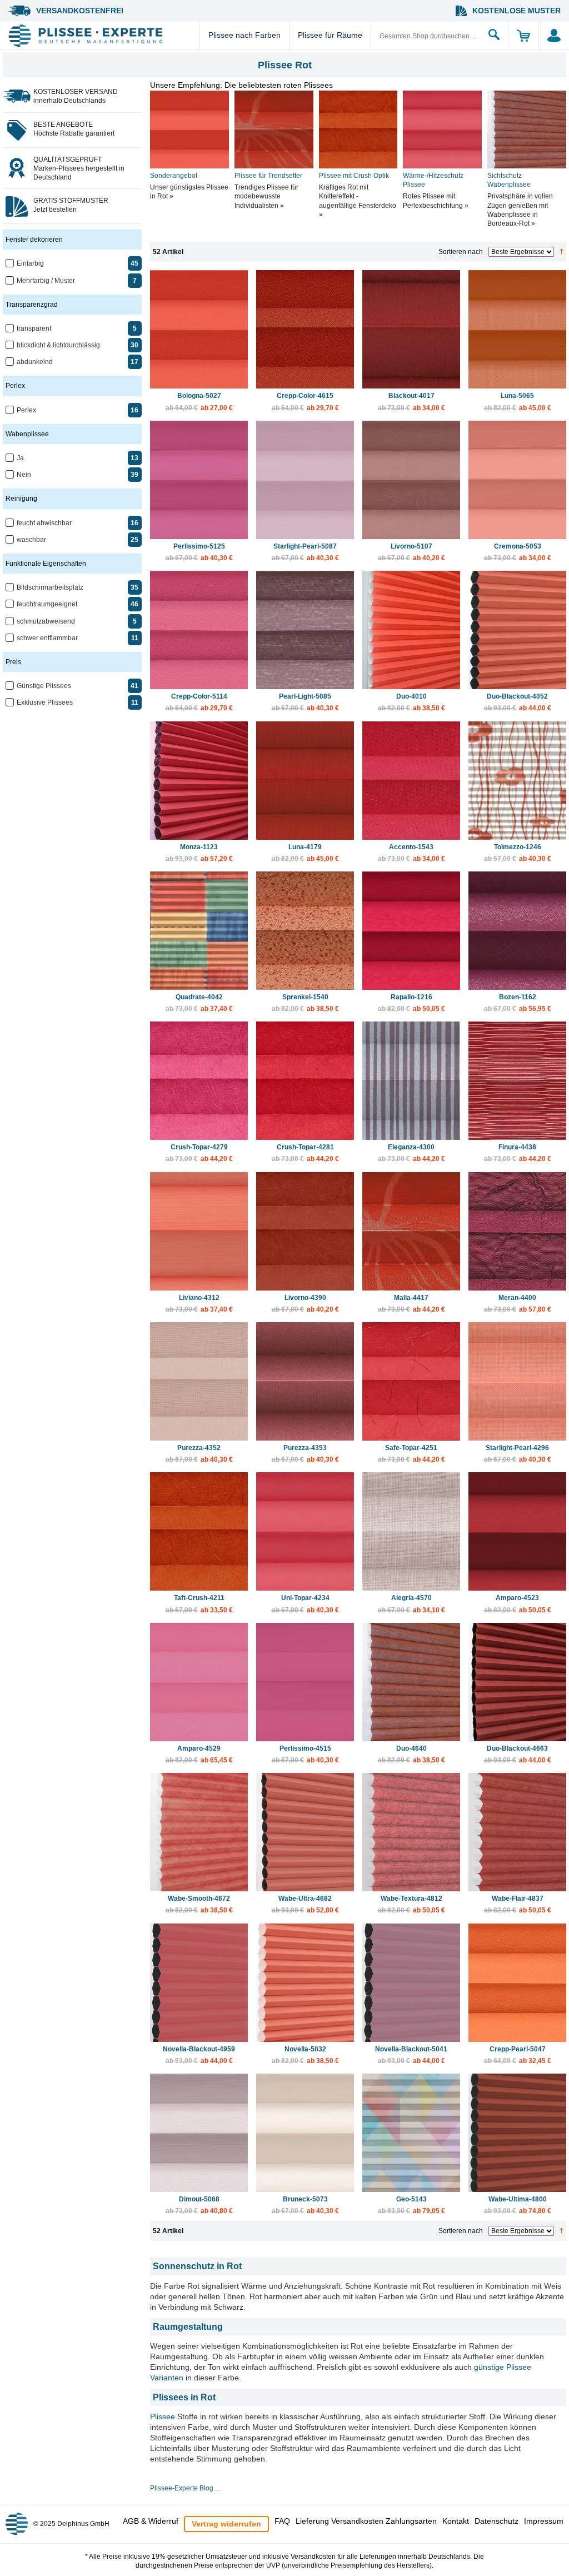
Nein (24, 475)
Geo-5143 (411, 2205)
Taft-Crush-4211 (199, 1604)
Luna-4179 (305, 853)
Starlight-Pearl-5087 (305, 552)
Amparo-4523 (518, 1604)
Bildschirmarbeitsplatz (50, 587)
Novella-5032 (305, 2055)
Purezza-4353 (305, 1454)
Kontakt (456, 2521)
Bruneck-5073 (305, 2205)
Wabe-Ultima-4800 (518, 2205)
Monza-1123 (199, 853)
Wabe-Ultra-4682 (305, 1904)
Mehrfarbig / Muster (46, 281)
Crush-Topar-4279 (199, 1153)
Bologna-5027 (199, 402)
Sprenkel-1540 (305, 1003)
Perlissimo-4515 (305, 1754)
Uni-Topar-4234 (305, 1604)
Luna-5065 (518, 402)
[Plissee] (103, 36)
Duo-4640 (411, 1754)
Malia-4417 (411, 1304)
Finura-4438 (518, 1153)
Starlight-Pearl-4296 (518, 1454)
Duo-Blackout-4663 (518, 1754)
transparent (34, 328)
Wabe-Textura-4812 (411, 1904)
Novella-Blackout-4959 (199, 2055)
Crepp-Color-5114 (199, 702)
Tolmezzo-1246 (518, 853)
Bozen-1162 (518, 1003)
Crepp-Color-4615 (305, 402)
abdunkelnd (35, 362)
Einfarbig (30, 263)
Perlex (26, 410)
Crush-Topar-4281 (305, 1153)
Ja (20, 458)
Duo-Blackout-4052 (518, 702)
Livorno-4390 (305, 1304)
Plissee (163, 2416)
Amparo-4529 (199, 1754)
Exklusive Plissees (45, 702)
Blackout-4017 (411, 402)
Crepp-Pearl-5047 (518, 2055)
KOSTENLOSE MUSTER (516, 11)
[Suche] (494, 36)
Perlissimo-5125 (199, 552)
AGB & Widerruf (151, 2521)
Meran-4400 (518, 1304)
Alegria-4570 (411, 1604)
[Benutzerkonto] (554, 36)
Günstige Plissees (44, 686)
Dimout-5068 (199, 2205)
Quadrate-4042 (199, 1003)
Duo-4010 (411, 702)
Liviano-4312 (199, 1304)
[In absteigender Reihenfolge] (561, 252)
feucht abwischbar (44, 523)
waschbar (31, 540)
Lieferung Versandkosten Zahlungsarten (366, 2521)
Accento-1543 (411, 853)
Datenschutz (496, 2521)
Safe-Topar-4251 (411, 1454)
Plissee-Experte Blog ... (185, 2488)
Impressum (544, 2521)
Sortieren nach (461, 252)
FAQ (282, 2521)
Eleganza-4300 (411, 1153)
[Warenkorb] (523, 36)
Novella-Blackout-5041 (411, 2055)
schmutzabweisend (46, 621)
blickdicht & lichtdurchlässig (58, 345)
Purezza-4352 (199, 1454)
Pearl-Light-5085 (305, 702)
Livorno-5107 (411, 552)
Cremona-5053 (518, 552)
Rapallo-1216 (411, 1003)
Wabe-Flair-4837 (518, 1904)
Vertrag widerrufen (226, 2524)
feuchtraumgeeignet (47, 604)
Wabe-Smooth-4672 (199, 1904)
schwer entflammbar (47, 638)
